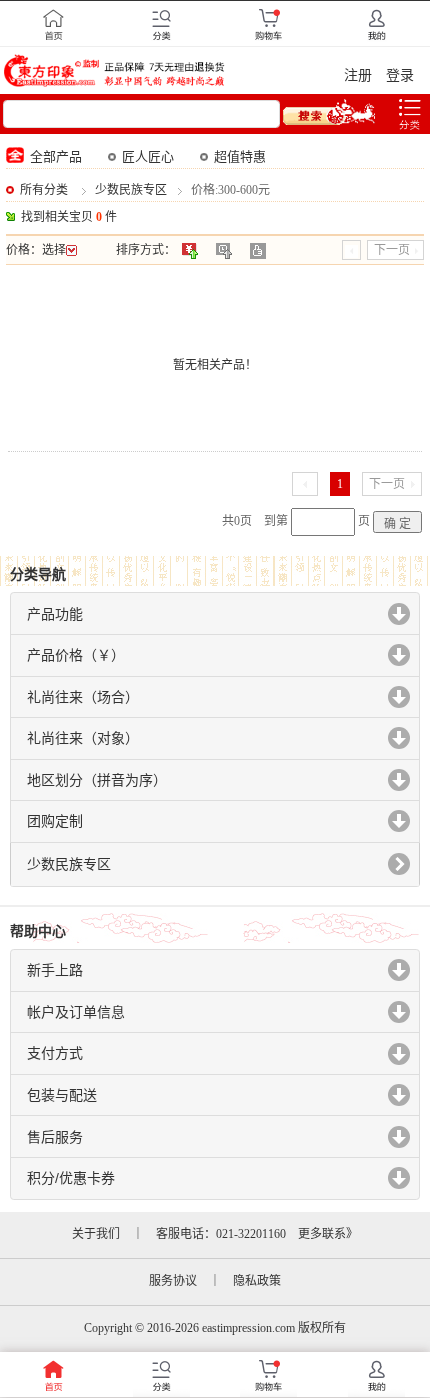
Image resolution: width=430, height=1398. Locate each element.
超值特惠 (240, 156)
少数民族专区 (131, 190)
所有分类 (44, 190)
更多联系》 (328, 1234)
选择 (54, 250)
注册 (358, 75)
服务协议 (173, 1281)
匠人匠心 (148, 156)
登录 (400, 75)
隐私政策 (257, 1281)
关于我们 (96, 1234)
